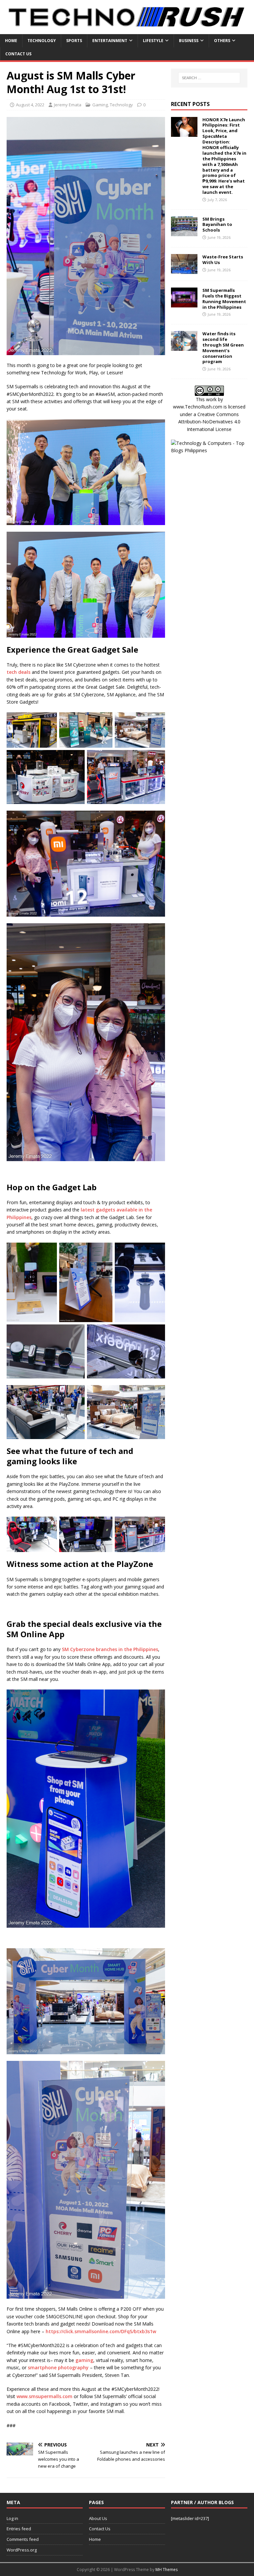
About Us (98, 2518)
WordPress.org (22, 2550)
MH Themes (167, 2570)
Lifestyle (153, 41)
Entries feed (19, 2529)
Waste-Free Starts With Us (223, 260)
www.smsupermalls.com (44, 2396)
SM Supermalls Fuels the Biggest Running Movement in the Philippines (224, 299)
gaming (84, 2360)
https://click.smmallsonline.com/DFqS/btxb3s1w (101, 2331)
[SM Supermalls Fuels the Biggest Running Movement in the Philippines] (184, 303)
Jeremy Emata (68, 105)
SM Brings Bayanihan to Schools (217, 225)
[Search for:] (209, 78)
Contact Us (18, 54)
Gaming (100, 105)
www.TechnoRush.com (198, 407)
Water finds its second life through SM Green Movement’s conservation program (223, 348)
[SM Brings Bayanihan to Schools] (184, 232)
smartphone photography (58, 2367)
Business (189, 41)
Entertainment (110, 41)
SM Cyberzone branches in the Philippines (110, 1649)
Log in (12, 2518)
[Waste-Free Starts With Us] (184, 270)
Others (222, 41)
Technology (42, 41)
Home (11, 41)
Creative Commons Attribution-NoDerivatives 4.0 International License (209, 422)
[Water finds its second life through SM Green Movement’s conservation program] (184, 347)
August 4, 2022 (30, 105)
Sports (74, 41)
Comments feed (23, 2539)
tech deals (19, 672)
